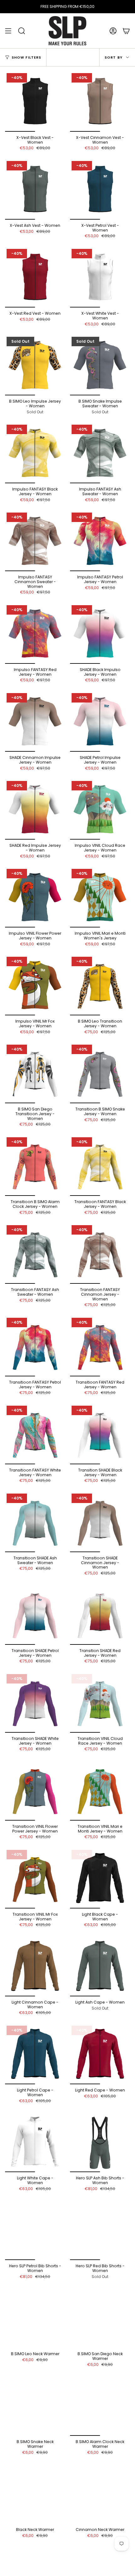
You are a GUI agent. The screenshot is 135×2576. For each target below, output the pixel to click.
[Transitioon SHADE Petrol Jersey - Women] (35, 1615)
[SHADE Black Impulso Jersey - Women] (100, 634)
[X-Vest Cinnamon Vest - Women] (100, 102)
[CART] (126, 31)
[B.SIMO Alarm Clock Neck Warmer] (100, 2406)
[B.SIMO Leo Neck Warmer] (35, 2318)
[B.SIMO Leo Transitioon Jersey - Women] (100, 985)
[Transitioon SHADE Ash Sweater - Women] (35, 1522)
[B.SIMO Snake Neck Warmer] (35, 2406)
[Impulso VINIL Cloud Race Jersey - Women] (100, 809)
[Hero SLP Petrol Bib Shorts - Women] (35, 2230)
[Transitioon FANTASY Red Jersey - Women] (100, 1346)
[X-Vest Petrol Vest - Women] (100, 189)
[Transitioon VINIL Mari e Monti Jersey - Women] (100, 1790)
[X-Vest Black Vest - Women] (35, 102)
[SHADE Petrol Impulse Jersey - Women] (100, 722)
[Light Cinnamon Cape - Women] (35, 1966)
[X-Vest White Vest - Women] (100, 277)
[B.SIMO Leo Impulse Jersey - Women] (35, 365)
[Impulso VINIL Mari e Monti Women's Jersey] (100, 897)
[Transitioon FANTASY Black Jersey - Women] (100, 1166)
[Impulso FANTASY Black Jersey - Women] (35, 453)
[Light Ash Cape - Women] (100, 1966)
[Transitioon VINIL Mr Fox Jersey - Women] (35, 1878)
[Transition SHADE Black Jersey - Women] (100, 1434)
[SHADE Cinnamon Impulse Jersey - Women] (35, 722)
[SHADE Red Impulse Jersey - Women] (35, 809)
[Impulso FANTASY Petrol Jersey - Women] (100, 541)
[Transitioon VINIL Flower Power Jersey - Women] (35, 1790)
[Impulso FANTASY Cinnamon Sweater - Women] (35, 541)
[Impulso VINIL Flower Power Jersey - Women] (35, 897)
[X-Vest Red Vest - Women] (35, 277)
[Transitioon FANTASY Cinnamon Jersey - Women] (100, 1254)
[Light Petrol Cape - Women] (35, 2054)
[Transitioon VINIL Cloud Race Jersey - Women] (100, 1703)
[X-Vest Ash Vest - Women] (35, 189)
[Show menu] (8, 31)
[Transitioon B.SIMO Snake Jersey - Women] (100, 1073)
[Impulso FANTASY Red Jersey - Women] (35, 634)
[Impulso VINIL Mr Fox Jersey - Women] (35, 985)
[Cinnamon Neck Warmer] (100, 2494)
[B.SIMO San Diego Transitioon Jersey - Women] (35, 1073)
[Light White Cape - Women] (35, 2142)
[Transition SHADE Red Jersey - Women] (100, 1615)
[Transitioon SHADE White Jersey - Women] (35, 1703)
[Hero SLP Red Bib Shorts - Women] (100, 2230)
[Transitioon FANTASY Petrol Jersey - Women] (35, 1346)
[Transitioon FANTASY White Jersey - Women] (35, 1434)
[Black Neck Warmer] (35, 2494)
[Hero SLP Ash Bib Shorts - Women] (100, 2142)
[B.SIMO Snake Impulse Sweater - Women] (100, 365)
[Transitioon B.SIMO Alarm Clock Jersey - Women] (35, 1166)
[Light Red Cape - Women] (100, 2054)
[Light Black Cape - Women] (100, 1878)
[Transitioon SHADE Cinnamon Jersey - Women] (100, 1522)
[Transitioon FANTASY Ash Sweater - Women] (35, 1254)
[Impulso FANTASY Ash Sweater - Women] (100, 453)
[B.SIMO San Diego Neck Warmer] (100, 2318)
